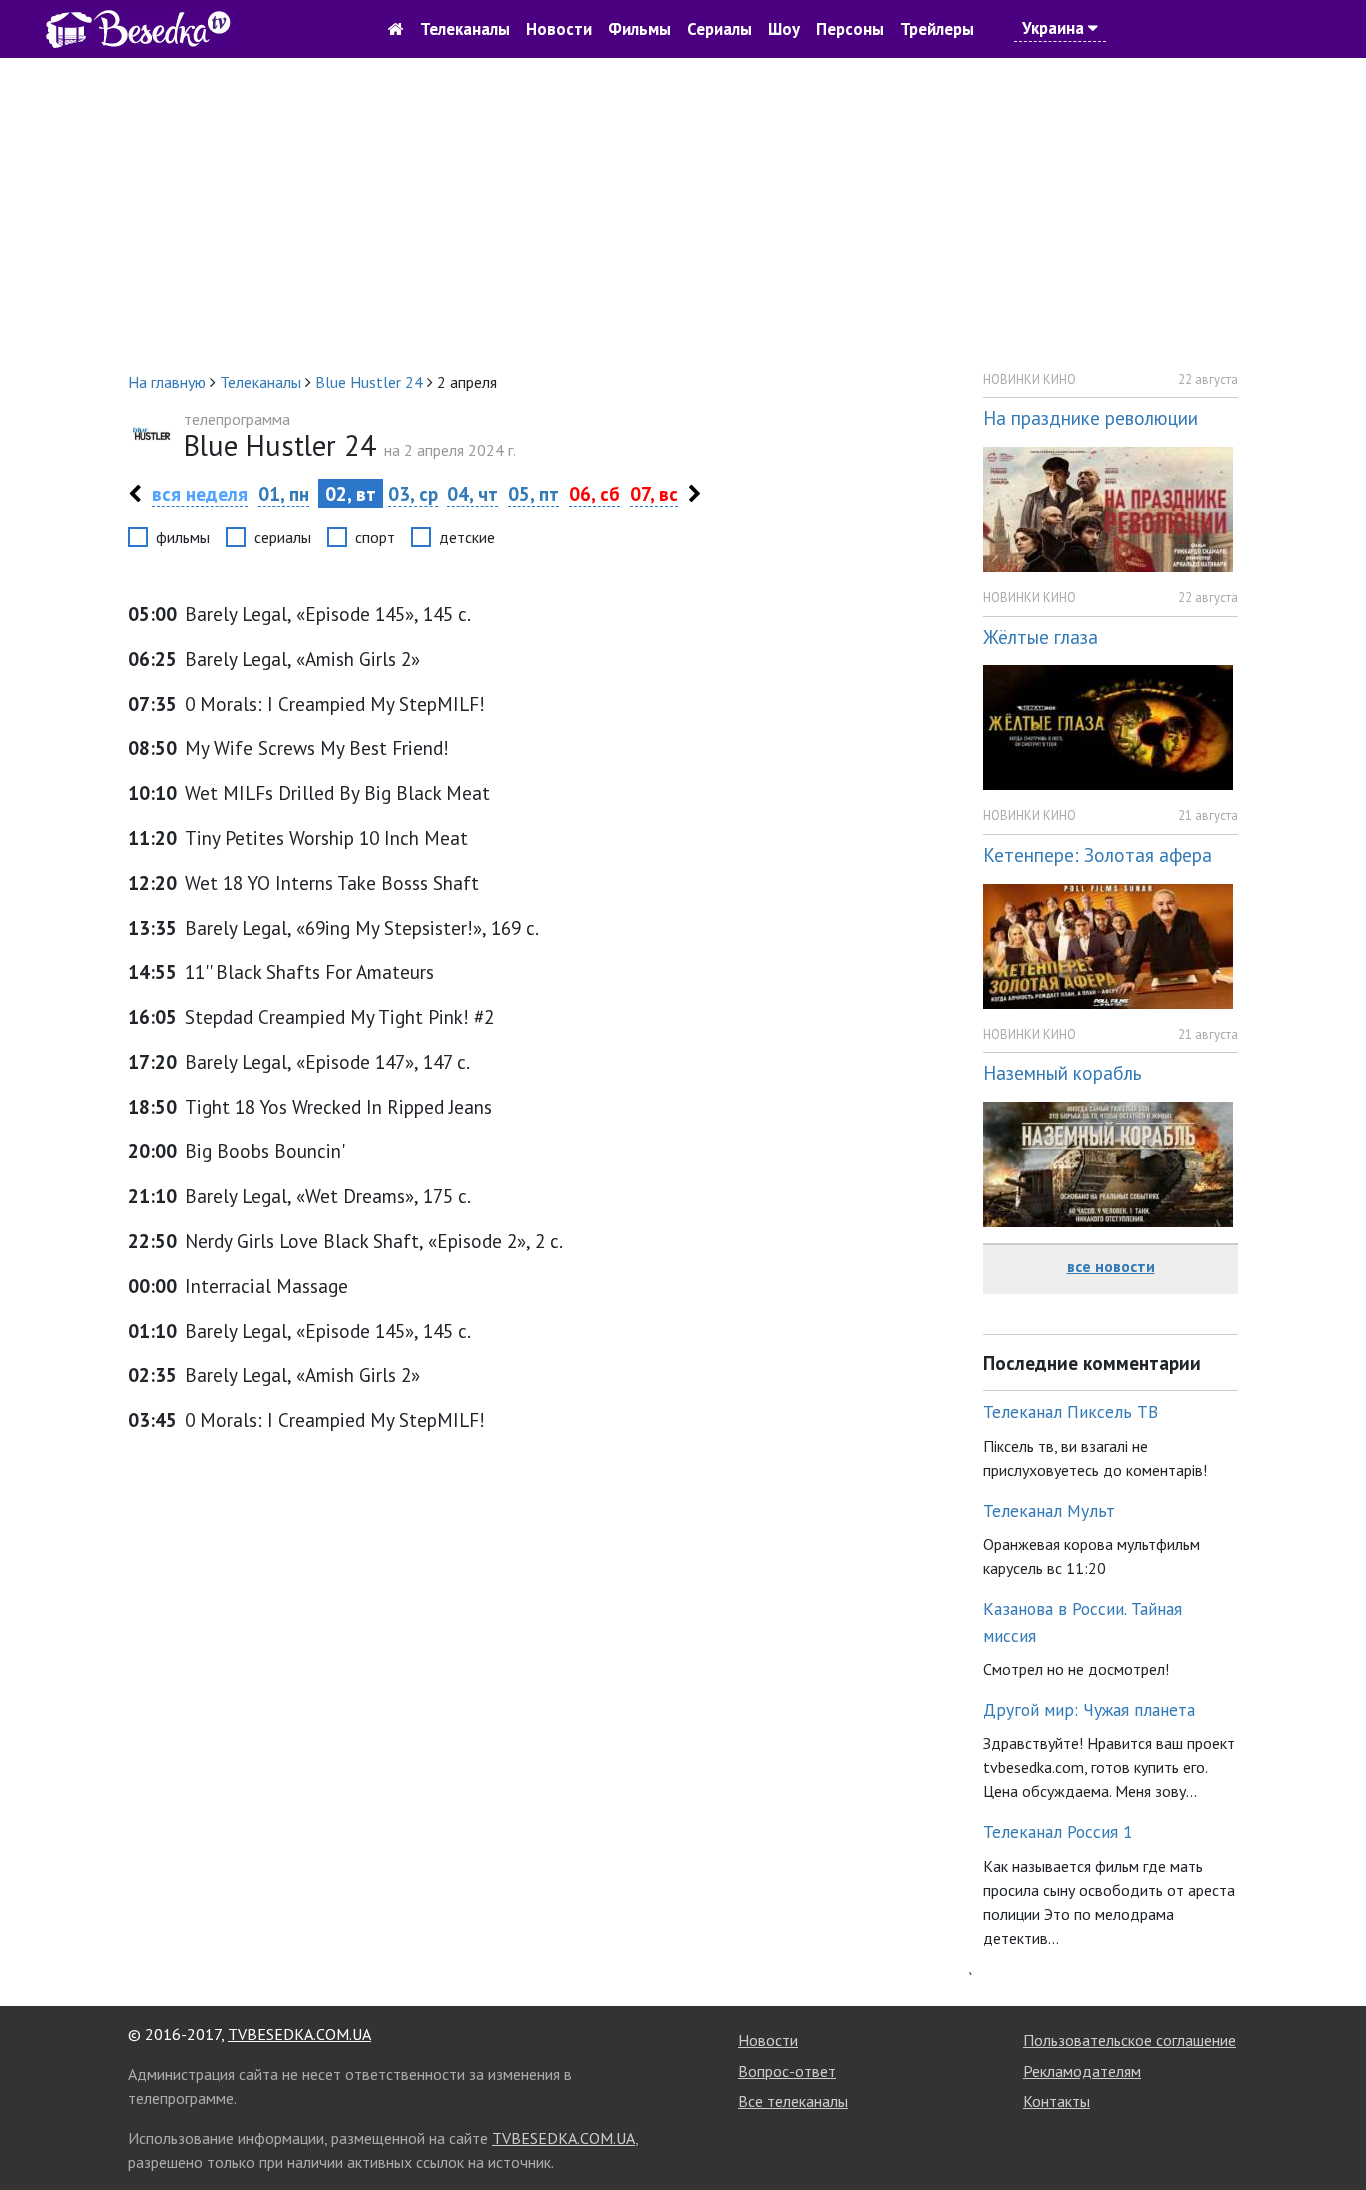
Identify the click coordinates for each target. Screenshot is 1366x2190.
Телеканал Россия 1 (1058, 1831)
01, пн (283, 493)
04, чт (472, 493)
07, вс (654, 493)
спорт (375, 537)
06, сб (594, 493)
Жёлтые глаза (1040, 636)
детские (467, 537)
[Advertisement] (683, 214)
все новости (1111, 1266)
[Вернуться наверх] (1331, 2130)
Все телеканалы (793, 2101)
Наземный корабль (1062, 1072)
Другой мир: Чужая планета (1089, 1709)
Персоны (850, 29)
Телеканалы (465, 29)
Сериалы (719, 29)
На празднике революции (1090, 417)
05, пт (533, 493)
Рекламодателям (1082, 2071)
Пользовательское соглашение (1129, 2040)
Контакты (1056, 2101)
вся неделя (200, 493)
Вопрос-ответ (787, 2071)
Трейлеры (937, 29)
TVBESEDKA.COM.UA (299, 2034)
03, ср (413, 493)
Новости (559, 29)
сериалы (282, 537)
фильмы (183, 537)
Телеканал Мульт (1049, 1510)
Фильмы (639, 29)
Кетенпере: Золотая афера (1097, 854)
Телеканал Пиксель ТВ (1070, 1411)
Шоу (784, 29)
